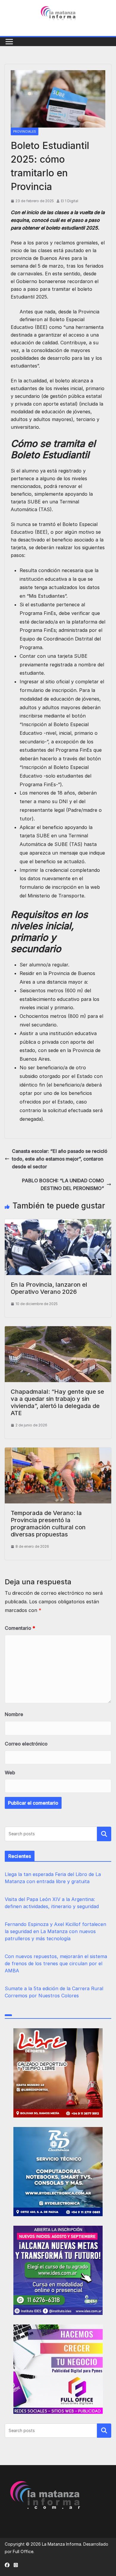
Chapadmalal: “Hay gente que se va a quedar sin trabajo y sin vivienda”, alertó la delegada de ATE (57, 1402)
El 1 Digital (70, 201)
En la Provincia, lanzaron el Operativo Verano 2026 (49, 1288)
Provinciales (25, 131)
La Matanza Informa (62, 2544)
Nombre (14, 1714)
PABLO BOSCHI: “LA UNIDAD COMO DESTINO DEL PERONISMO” (63, 1184)
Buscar (104, 1834)
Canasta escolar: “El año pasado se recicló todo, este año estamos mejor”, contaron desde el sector (60, 1159)
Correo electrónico (26, 1744)
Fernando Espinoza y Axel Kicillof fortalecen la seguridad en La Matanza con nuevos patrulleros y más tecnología (55, 1931)
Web (10, 1773)
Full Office (23, 2551)
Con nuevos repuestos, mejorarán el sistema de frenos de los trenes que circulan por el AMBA (56, 1963)
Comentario (20, 1628)
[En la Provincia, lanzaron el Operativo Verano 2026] (58, 1223)
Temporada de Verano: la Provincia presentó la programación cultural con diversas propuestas (48, 1524)
